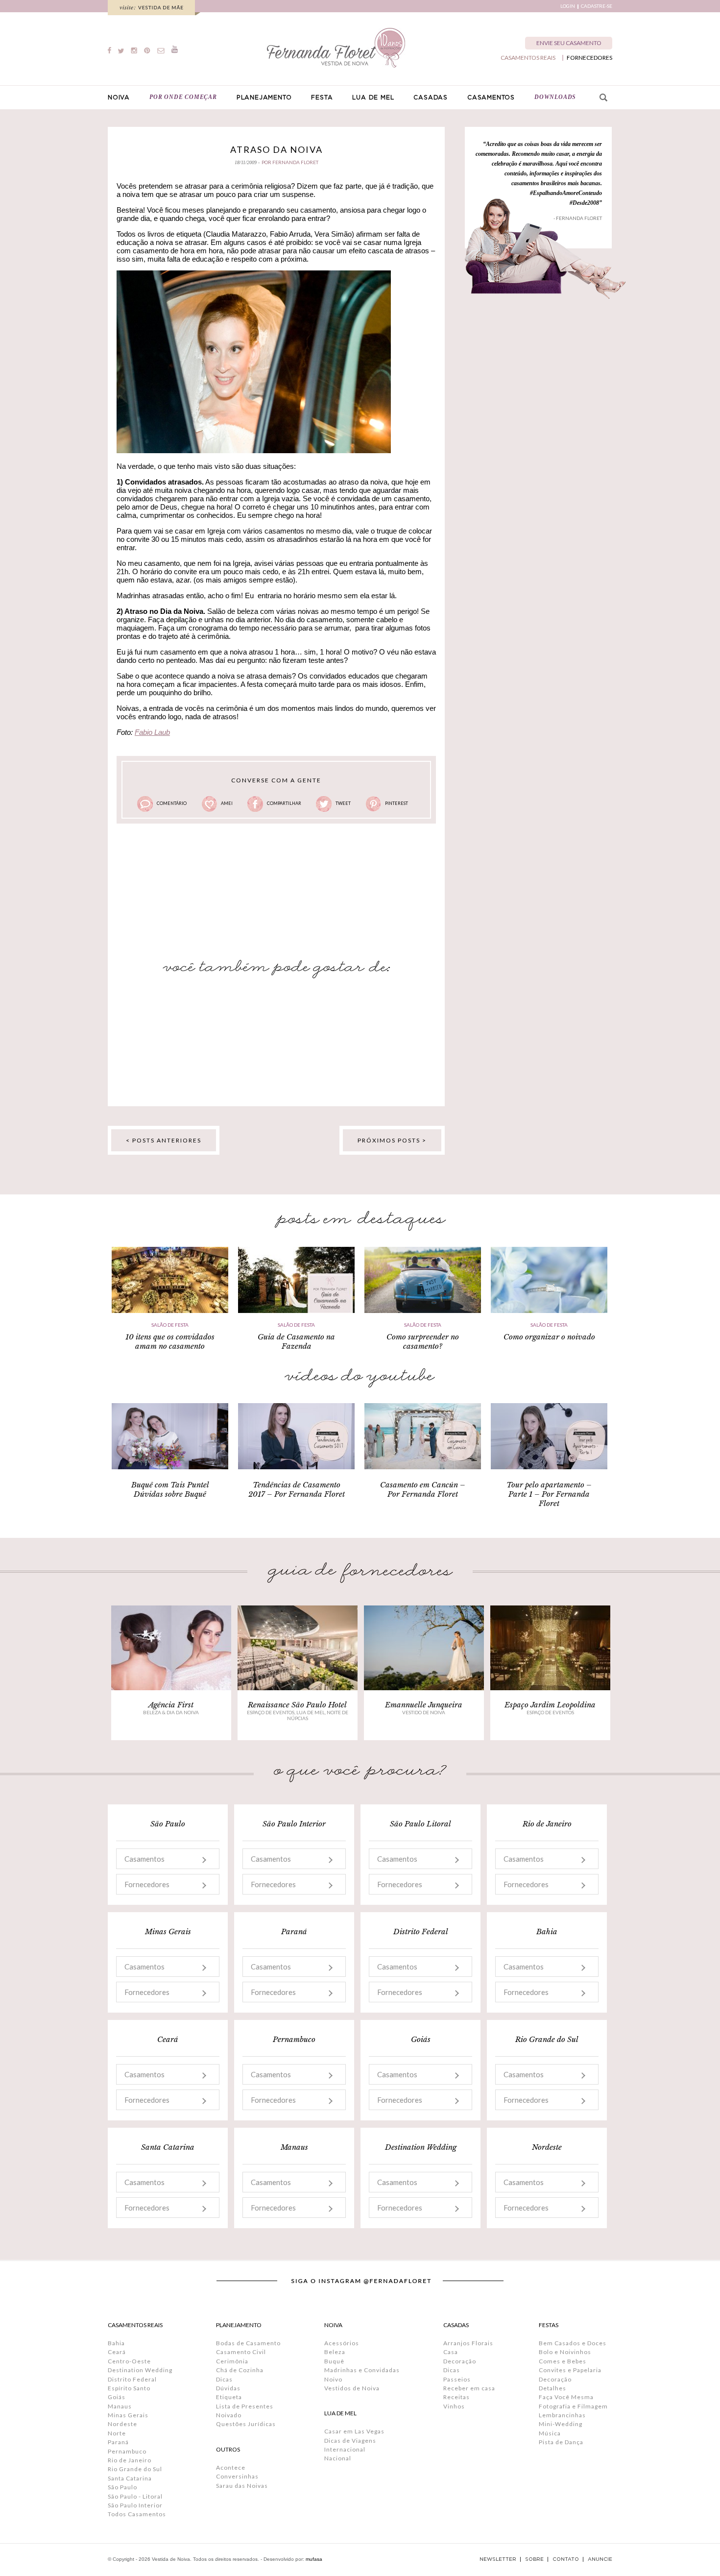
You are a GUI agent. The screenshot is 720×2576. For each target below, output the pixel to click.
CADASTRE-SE (597, 6)
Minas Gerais (128, 2415)
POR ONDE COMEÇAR (183, 97)
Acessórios (342, 2343)
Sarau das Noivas (242, 2486)
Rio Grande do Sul (135, 2469)
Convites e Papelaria (570, 2370)
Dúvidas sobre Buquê (170, 1494)
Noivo (333, 2379)
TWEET (343, 803)
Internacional (345, 2449)
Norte (117, 2433)
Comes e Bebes (563, 2361)
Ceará (117, 2352)
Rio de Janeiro (130, 2460)
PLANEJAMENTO (264, 97)
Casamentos (144, 1859)
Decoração (460, 2361)
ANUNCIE (600, 2559)
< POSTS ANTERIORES (164, 1140)
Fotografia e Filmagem (573, 2406)
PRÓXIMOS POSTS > (392, 1140)
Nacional (338, 2458)
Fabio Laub (152, 732)
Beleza (335, 2352)
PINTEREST (396, 803)
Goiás (117, 2397)
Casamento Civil (241, 2352)
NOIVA (119, 97)
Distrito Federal (132, 2379)
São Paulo (122, 2487)
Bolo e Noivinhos (565, 2352)
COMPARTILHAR (284, 803)
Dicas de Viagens (350, 2441)
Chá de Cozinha (240, 2370)
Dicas (224, 2379)
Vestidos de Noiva (352, 2388)
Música (550, 2433)
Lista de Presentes (245, 2406)
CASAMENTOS (491, 97)
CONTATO (566, 2559)
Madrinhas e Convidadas (362, 2370)
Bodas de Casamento (248, 2343)
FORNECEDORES (589, 58)
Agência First (171, 1705)
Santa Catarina (130, 2478)
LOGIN (568, 6)
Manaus (120, 2406)
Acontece (231, 2467)
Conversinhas (237, 2476)
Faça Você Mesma (566, 2397)
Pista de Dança (561, 2442)
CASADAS (431, 97)
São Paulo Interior (135, 2505)
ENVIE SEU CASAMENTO (569, 43)
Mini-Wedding (561, 2424)
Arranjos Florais (468, 2343)
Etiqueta (229, 2397)
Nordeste (122, 2424)
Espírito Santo (129, 2388)
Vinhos (454, 2406)
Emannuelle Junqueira (424, 1705)
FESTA (322, 97)
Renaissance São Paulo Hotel (297, 1705)
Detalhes (552, 2388)
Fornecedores (147, 1884)
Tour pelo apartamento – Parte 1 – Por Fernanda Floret (549, 1494)
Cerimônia (232, 2361)
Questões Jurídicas (246, 2424)
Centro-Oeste (129, 2361)
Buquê (334, 2361)
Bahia (116, 2343)
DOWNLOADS (555, 97)
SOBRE (534, 2559)
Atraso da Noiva (276, 149)
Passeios (457, 2379)
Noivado (229, 2415)
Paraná (118, 2442)
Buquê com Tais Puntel (170, 1485)
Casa (451, 2352)
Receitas (456, 2397)
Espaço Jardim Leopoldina (550, 1705)
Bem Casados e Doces (573, 2343)
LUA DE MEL (373, 97)
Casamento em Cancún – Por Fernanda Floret (423, 1489)
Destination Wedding (140, 2370)
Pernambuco (127, 2451)
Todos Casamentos (137, 2514)
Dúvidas (228, 2388)
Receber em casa (469, 2388)
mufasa (314, 2559)
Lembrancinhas (562, 2415)
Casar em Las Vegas (354, 2431)
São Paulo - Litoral (135, 2496)
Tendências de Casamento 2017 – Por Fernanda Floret (297, 1489)
